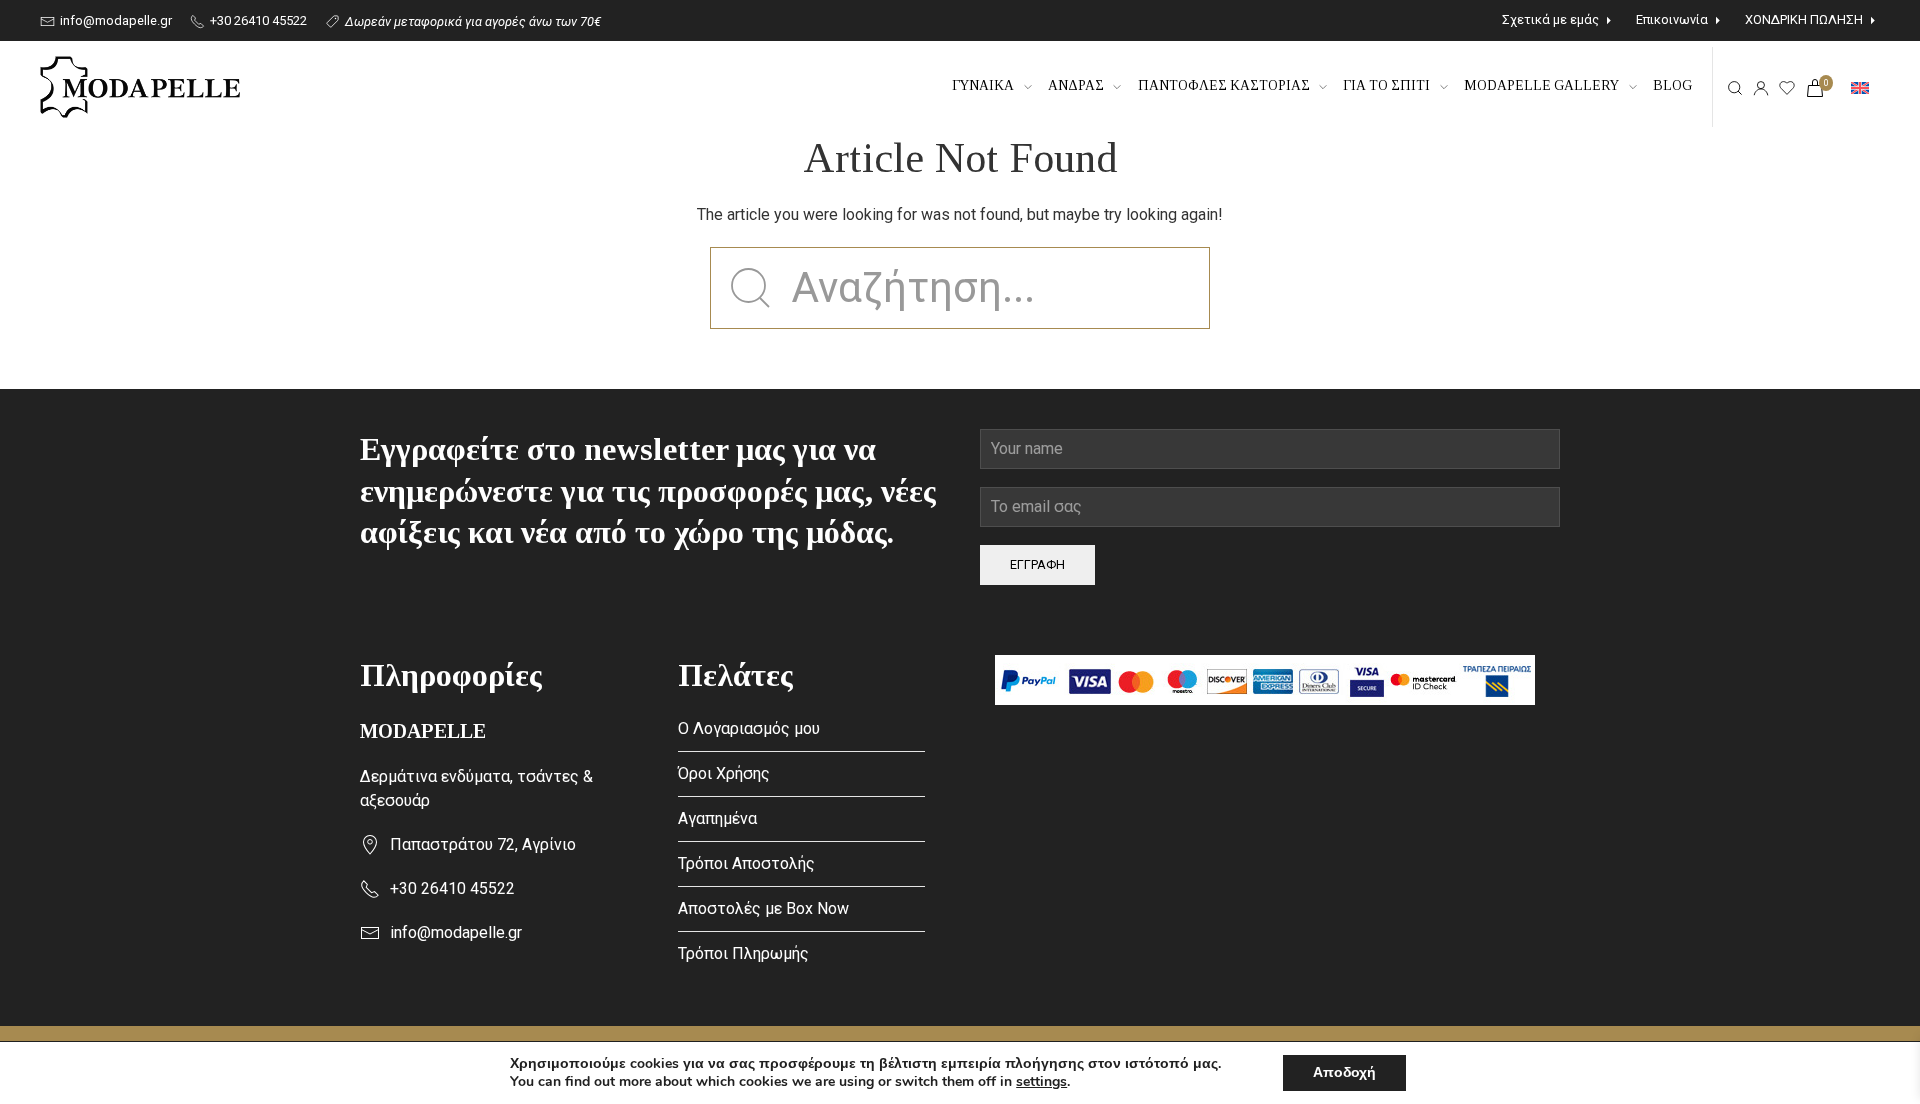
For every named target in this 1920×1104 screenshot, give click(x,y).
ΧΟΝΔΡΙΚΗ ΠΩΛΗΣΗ (1804, 19)
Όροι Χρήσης (724, 773)
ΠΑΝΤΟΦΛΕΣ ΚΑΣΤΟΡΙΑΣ (1224, 85)
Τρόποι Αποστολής (746, 863)
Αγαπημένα (717, 818)
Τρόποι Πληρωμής (743, 953)
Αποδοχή (1344, 1072)
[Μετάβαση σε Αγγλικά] (1860, 87)
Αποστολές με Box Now (763, 908)
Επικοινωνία (1672, 19)
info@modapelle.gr (114, 20)
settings (1041, 1082)
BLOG (1672, 85)
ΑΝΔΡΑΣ (1076, 85)
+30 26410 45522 (257, 20)
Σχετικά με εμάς (1550, 19)
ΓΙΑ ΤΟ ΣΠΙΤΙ (1386, 85)
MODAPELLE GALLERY (1541, 85)
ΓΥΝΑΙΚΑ (983, 85)
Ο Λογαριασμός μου (749, 728)
